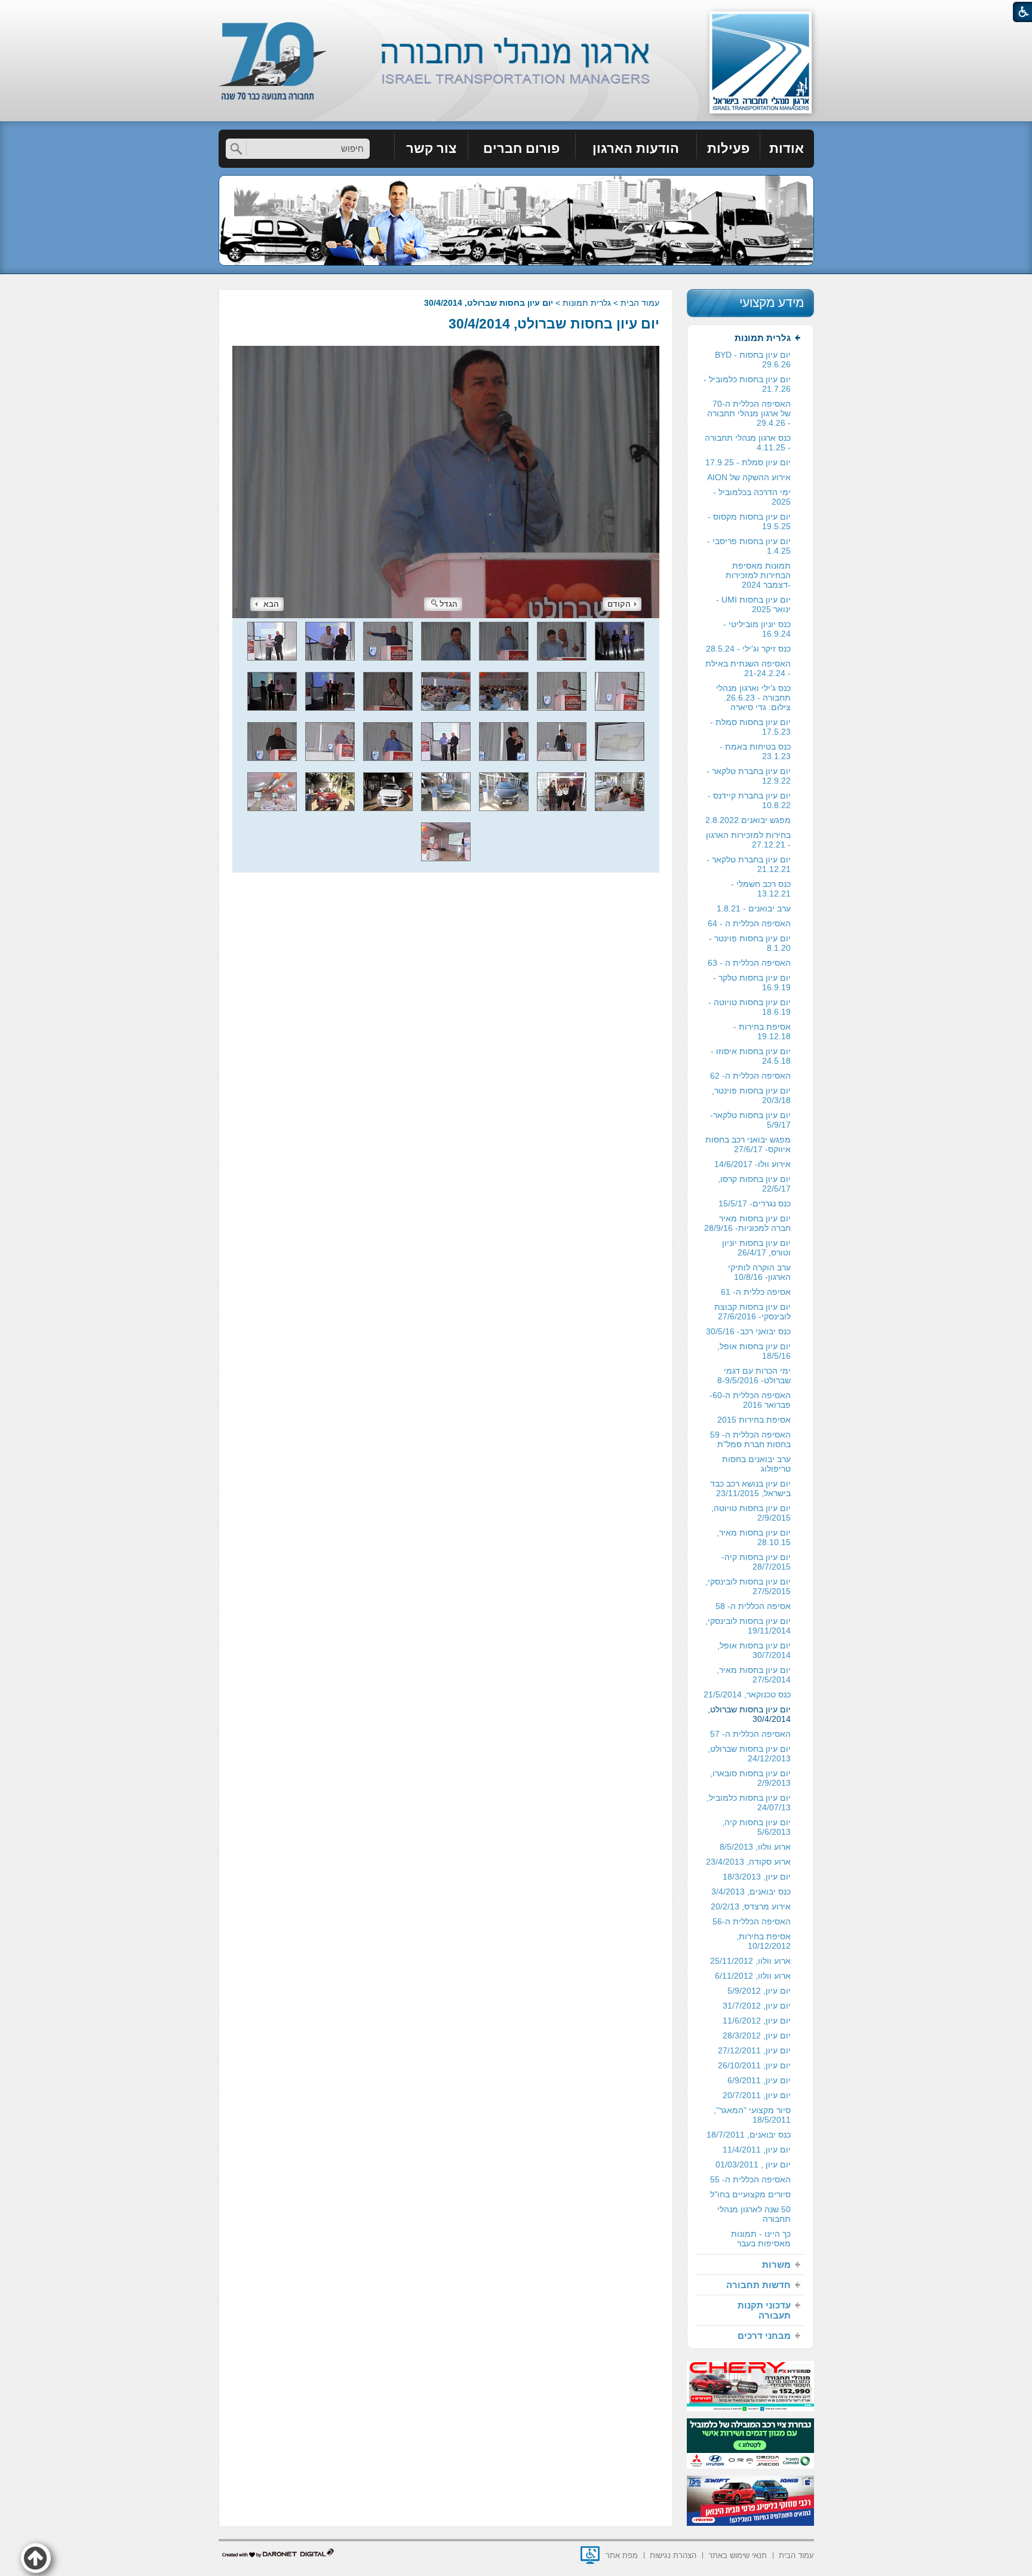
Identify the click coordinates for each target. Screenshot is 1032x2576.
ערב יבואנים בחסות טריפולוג (756, 1464)
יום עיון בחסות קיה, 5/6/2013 (756, 1827)
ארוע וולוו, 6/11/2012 (753, 1976)
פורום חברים (521, 148)
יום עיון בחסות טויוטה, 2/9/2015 (751, 1513)
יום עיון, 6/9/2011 (759, 2080)
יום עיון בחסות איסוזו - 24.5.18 (751, 1056)
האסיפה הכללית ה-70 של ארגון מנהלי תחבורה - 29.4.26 (749, 413)
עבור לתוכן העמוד (516, 12)
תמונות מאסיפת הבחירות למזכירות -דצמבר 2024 (758, 575)
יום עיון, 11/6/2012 (757, 2021)
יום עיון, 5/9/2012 (759, 1991)
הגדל (449, 604)
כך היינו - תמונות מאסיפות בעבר (761, 2239)
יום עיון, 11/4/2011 (757, 2150)
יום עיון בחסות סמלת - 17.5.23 (750, 727)
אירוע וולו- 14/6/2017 (752, 1164)
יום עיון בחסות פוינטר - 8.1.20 (750, 943)
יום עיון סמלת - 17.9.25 (748, 462)
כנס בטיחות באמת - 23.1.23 (755, 751)
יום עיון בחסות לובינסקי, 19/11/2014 (748, 1626)
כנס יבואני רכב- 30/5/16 (748, 1331)
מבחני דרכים (764, 2336)
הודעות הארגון (636, 148)
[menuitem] (787, 149)
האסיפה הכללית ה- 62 (750, 1076)
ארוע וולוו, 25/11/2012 (750, 1961)
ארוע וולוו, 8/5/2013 (755, 1847)
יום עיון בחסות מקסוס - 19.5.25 (749, 521)
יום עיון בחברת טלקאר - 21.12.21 (749, 864)
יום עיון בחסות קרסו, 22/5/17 (754, 1184)
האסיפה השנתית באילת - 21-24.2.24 (748, 668)
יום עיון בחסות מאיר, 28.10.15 (754, 1537)
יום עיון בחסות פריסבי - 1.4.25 (749, 546)
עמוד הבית (640, 303)
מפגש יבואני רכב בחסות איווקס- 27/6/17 (748, 1144)
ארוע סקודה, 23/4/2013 (748, 1862)
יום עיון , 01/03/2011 (753, 2164)
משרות (776, 2265)
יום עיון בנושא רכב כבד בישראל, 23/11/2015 (750, 1488)
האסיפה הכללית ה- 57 (750, 1734)
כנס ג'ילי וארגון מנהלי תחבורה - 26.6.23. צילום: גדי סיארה (753, 698)
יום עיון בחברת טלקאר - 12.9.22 (749, 776)
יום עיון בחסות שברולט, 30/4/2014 (554, 324)
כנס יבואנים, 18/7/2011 (749, 2135)
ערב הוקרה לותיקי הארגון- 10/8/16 (759, 1272)
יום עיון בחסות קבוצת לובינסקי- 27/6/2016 (752, 1312)
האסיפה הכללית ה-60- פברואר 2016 (750, 1400)
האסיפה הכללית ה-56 (752, 1921)
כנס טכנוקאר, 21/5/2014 (747, 1694)
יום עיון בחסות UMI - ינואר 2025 (753, 604)
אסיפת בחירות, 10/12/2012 (764, 1941)
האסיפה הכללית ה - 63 (749, 963)
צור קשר (431, 148)
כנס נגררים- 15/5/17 (755, 1203)
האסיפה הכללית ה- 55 (750, 2179)
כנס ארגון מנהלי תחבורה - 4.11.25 (748, 443)
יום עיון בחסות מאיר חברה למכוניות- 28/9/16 (747, 1223)
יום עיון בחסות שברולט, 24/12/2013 (749, 1754)
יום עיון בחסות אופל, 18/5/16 (754, 1351)
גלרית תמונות (587, 303)
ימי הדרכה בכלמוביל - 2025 (752, 497)
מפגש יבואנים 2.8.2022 (748, 820)
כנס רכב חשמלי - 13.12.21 (761, 889)
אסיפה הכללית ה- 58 (753, 1606)
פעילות (728, 148)
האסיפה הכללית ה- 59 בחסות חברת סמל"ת (750, 1439)
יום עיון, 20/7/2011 (757, 2095)
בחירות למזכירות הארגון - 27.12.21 (748, 840)
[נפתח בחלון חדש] (590, 2555)
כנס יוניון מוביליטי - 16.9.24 (757, 629)
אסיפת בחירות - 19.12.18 (762, 1031)
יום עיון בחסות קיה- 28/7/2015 (756, 1562)
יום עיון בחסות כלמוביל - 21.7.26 (747, 384)
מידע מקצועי (772, 303)
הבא (271, 604)
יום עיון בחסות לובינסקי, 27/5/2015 (748, 1586)
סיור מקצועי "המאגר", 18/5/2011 (752, 2115)
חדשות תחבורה (758, 2285)
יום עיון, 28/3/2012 (757, 2035)
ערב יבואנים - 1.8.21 (754, 908)
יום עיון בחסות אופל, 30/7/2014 (754, 1650)
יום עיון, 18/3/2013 (757, 1877)
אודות (787, 148)
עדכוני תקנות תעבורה (764, 2310)
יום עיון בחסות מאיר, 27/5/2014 (754, 1675)
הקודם (619, 604)
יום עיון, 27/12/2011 (754, 2050)
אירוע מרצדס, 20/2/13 (751, 1906)
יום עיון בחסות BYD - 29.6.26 (753, 360)
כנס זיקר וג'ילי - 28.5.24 (748, 649)
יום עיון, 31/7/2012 (757, 2006)
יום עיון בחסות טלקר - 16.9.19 (752, 982)
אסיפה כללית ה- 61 (756, 1292)
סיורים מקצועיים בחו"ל (750, 2194)
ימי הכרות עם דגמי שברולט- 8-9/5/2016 (754, 1375)
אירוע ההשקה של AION (749, 477)
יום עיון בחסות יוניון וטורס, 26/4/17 (756, 1248)
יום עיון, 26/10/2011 (754, 2065)
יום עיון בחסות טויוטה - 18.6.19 (750, 1007)
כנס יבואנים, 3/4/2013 (751, 1892)
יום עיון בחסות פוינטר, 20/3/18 (751, 1095)
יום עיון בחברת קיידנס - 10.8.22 (749, 800)
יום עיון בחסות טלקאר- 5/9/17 (750, 1120)
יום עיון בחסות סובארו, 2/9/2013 (750, 1778)
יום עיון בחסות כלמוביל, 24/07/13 (749, 1803)
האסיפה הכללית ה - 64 (749, 923)
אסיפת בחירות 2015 (754, 1420)
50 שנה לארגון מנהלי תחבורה (754, 2214)
